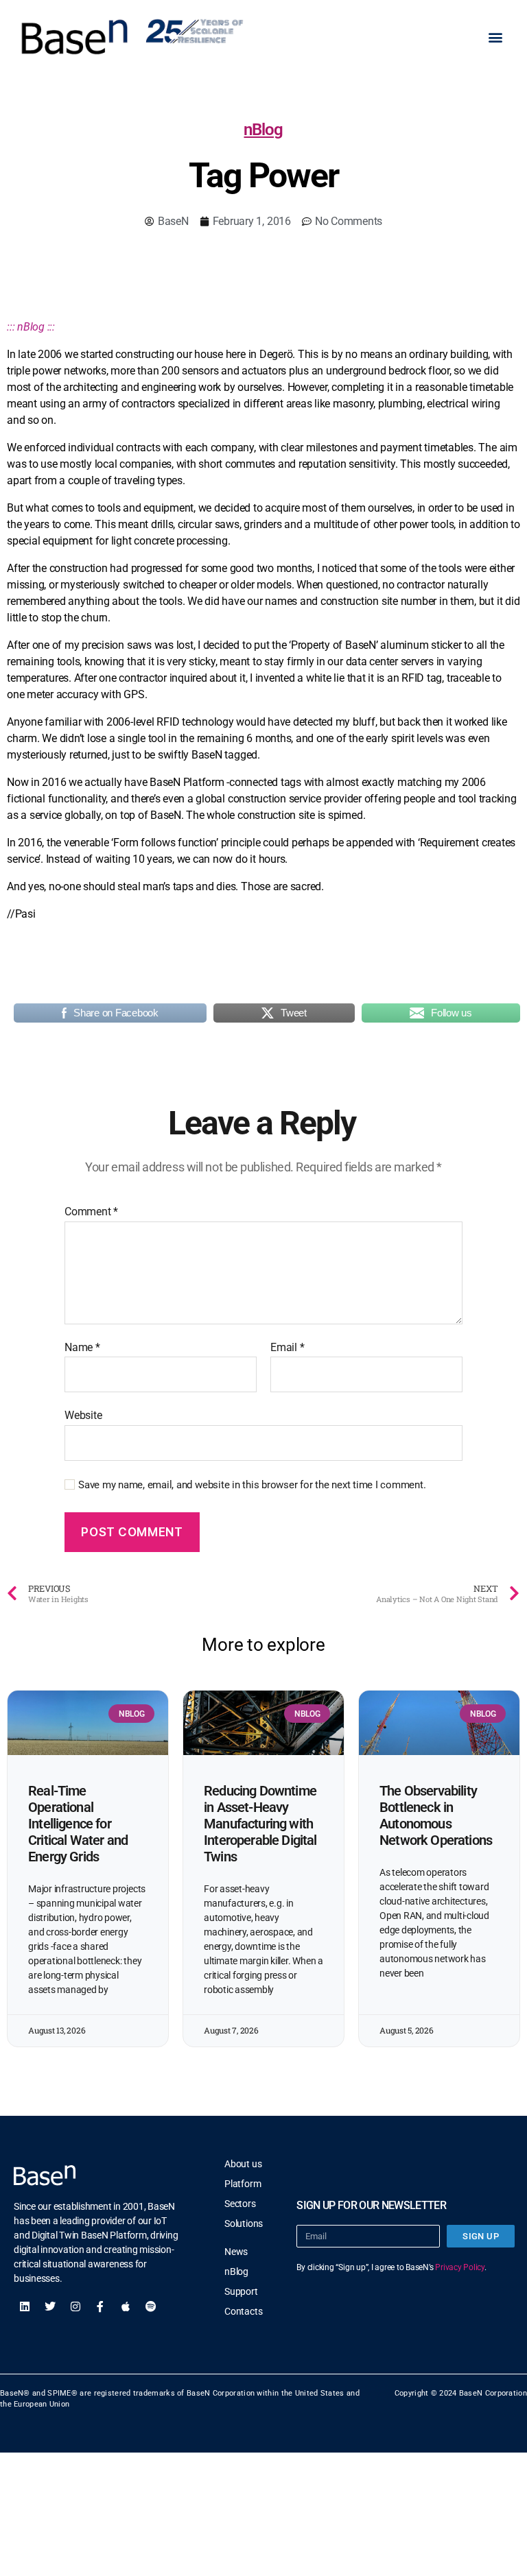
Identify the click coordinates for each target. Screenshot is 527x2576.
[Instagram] (75, 2306)
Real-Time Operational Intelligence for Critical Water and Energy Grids (78, 1824)
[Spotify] (151, 2306)
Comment (91, 1212)
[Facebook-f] (100, 2306)
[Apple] (126, 2306)
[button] (495, 37)
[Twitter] (50, 2306)
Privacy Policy (460, 2267)
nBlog (263, 130)
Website (83, 1415)
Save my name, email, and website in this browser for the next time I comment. (252, 1485)
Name (82, 1348)
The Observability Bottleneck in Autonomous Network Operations (436, 1815)
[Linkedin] (25, 2306)
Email (287, 1348)
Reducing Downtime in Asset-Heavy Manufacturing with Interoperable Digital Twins (260, 1824)
